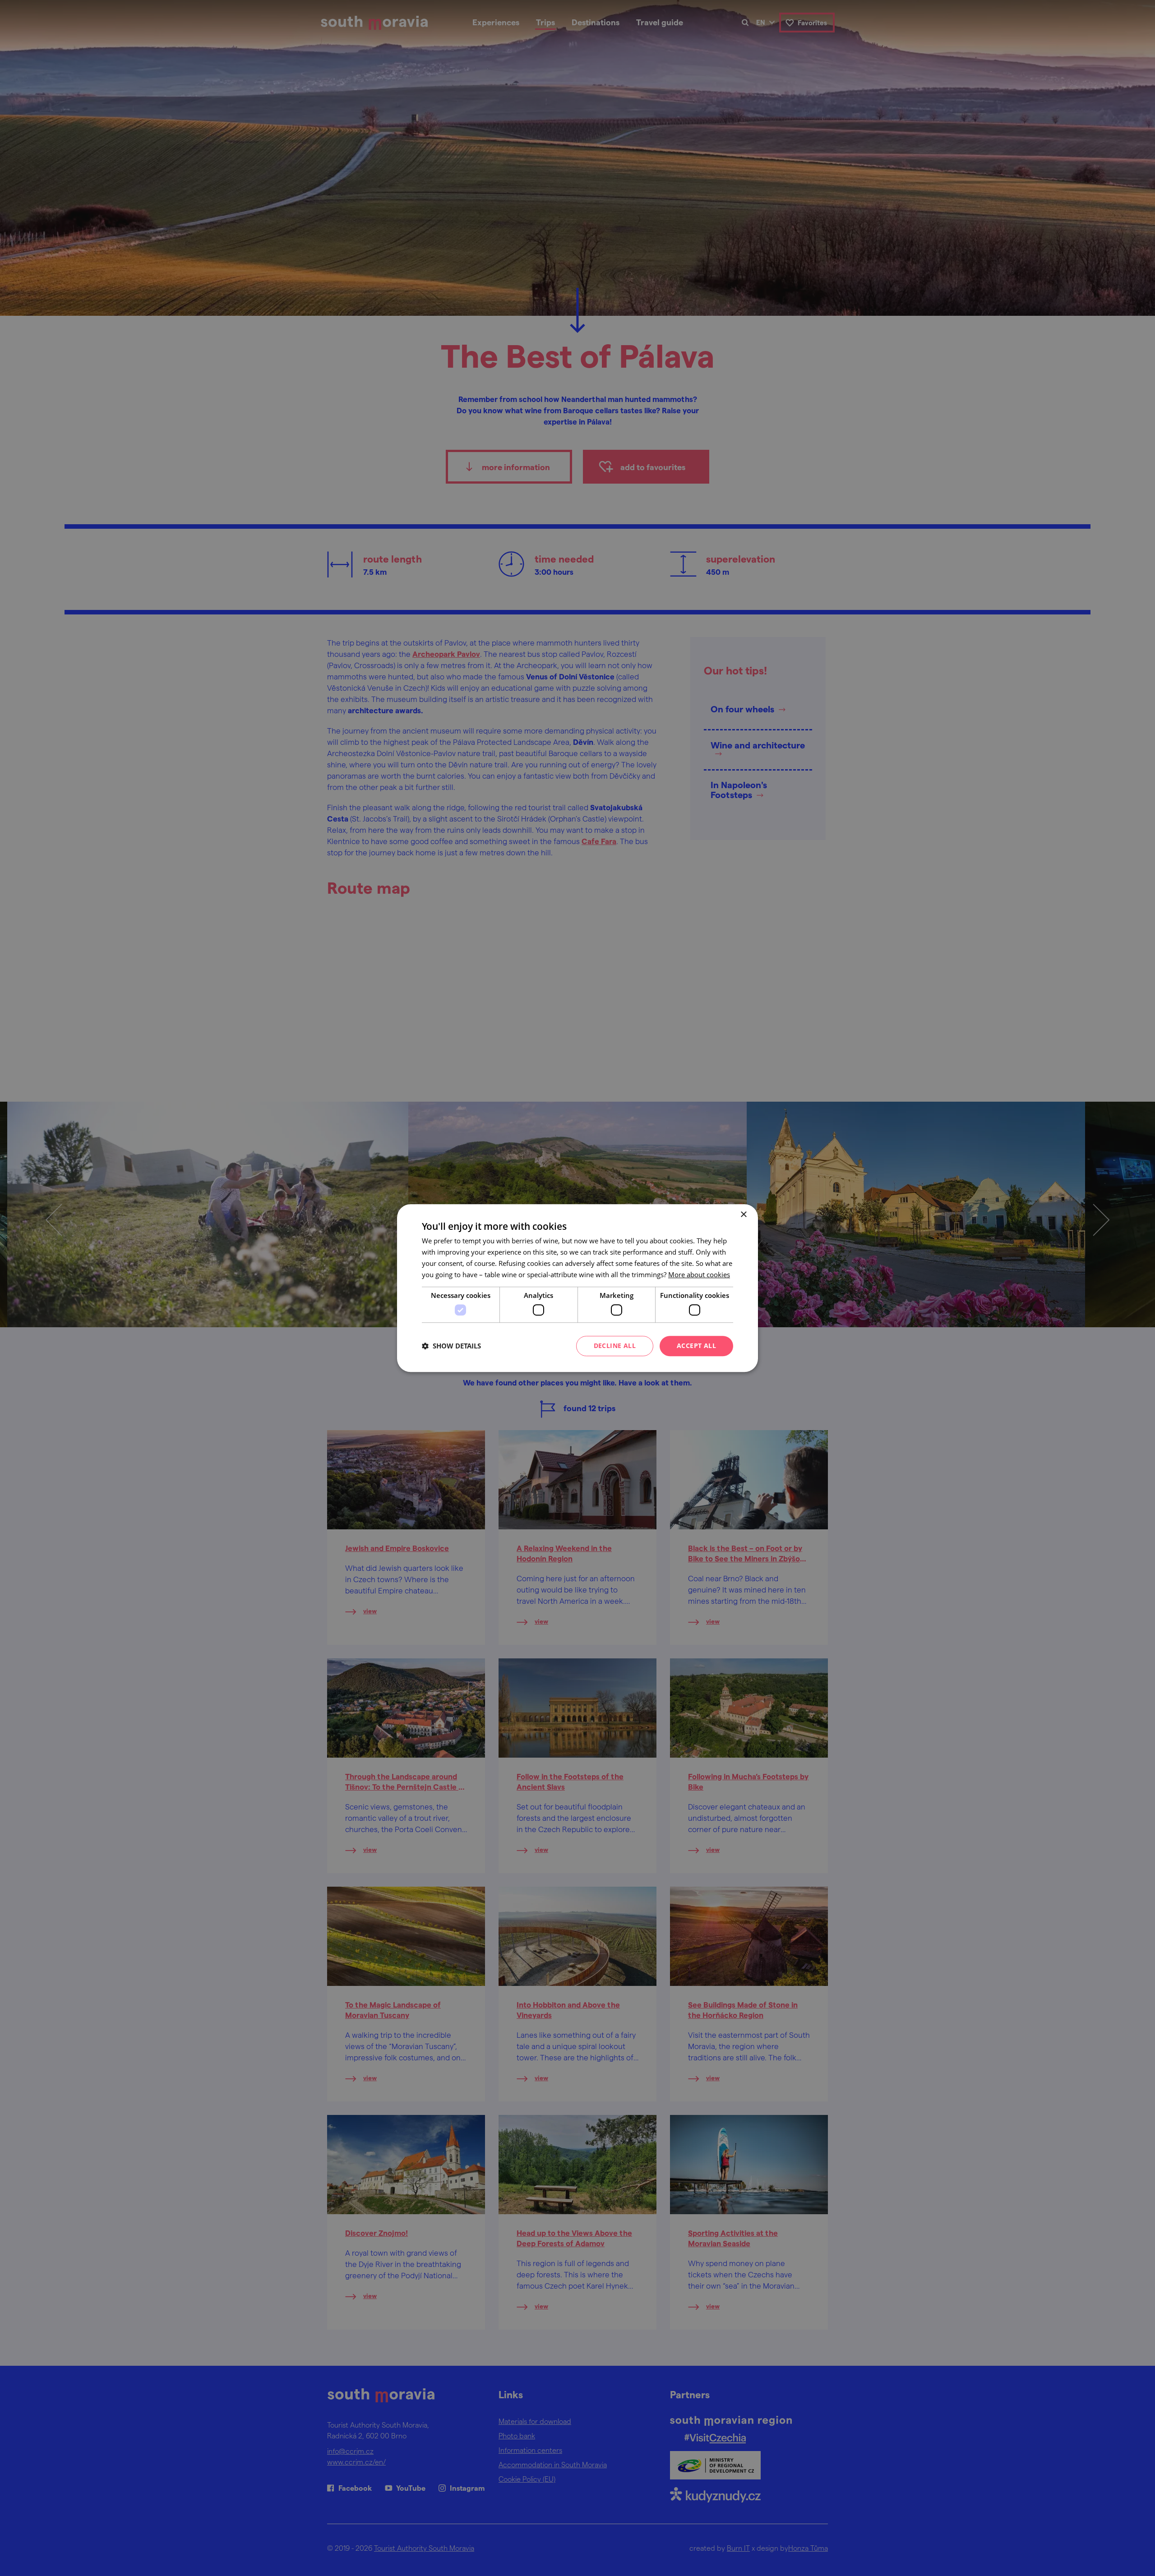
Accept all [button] (696, 1346)
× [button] (743, 1215)
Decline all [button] (615, 1346)
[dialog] (577, 1288)
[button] (451, 1346)
